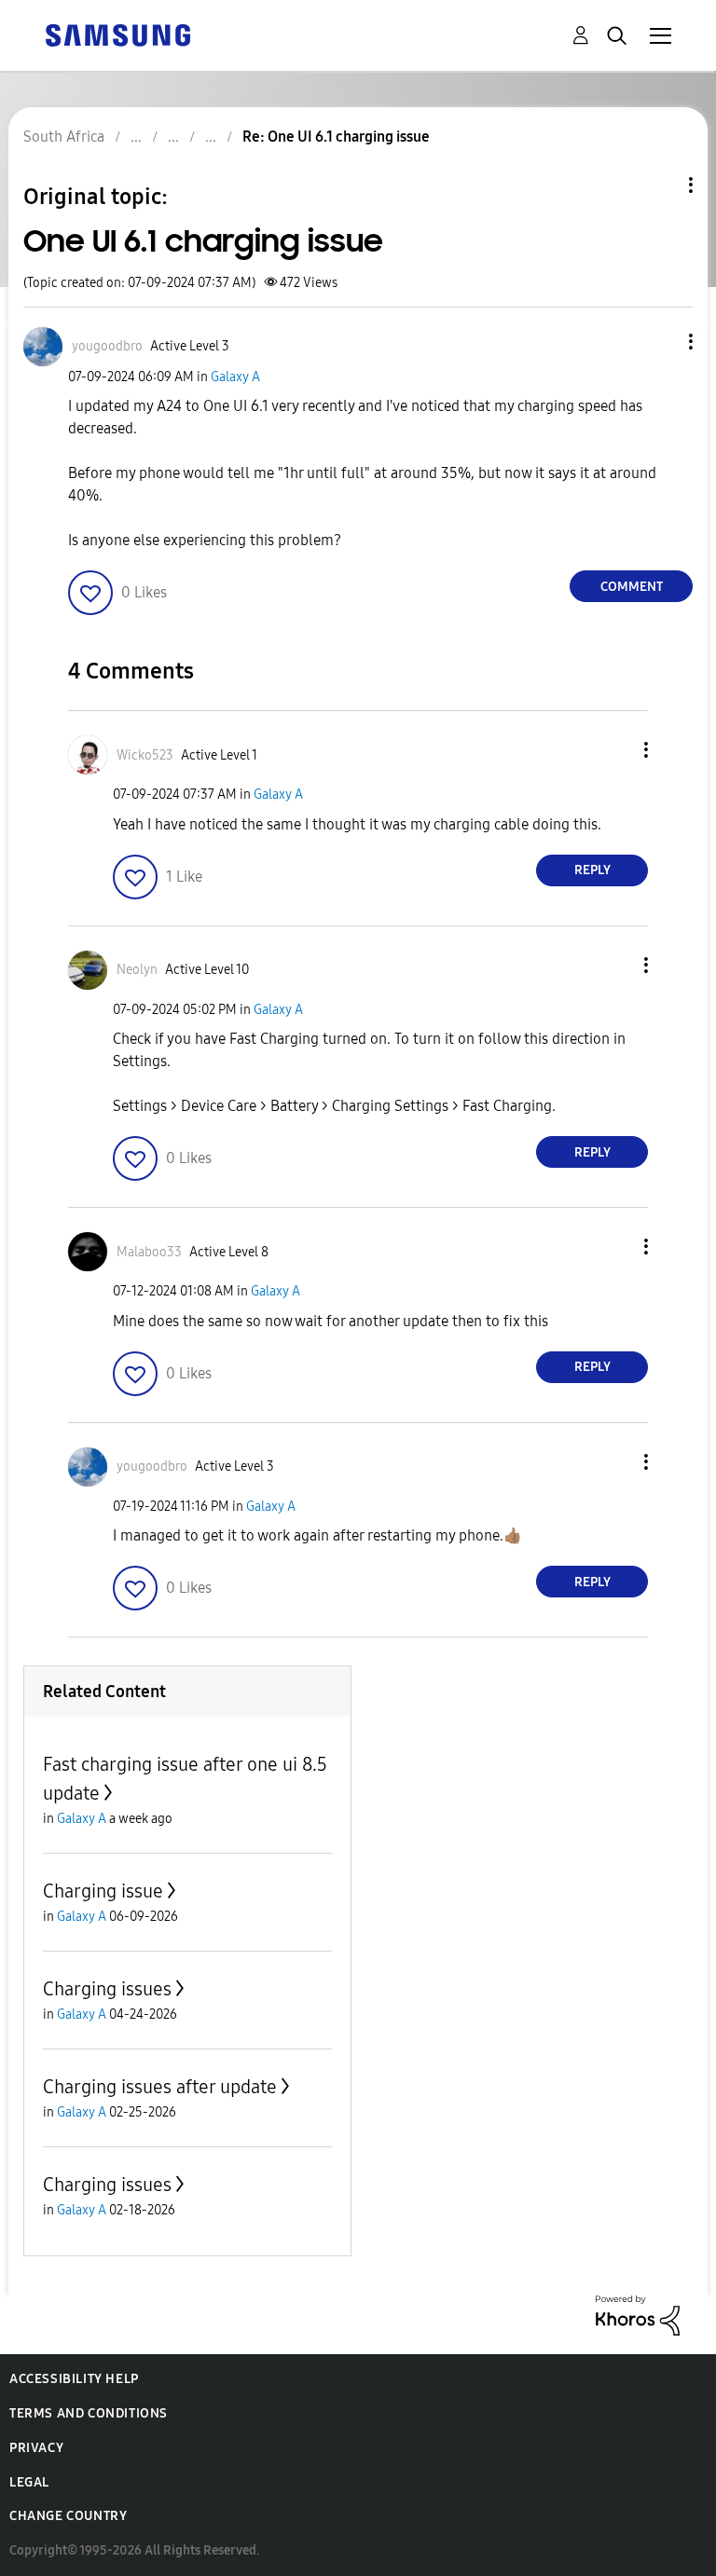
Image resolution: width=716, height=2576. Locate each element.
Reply (592, 870)
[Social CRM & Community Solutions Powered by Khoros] (638, 2315)
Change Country (68, 2516)
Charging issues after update (160, 2087)
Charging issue (103, 1891)
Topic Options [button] (659, 185)
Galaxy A (235, 377)
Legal (29, 2482)
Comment (632, 587)
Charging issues (107, 1989)
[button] (660, 342)
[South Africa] (117, 34)
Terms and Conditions (89, 2413)
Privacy (36, 2448)
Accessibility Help (74, 2379)
